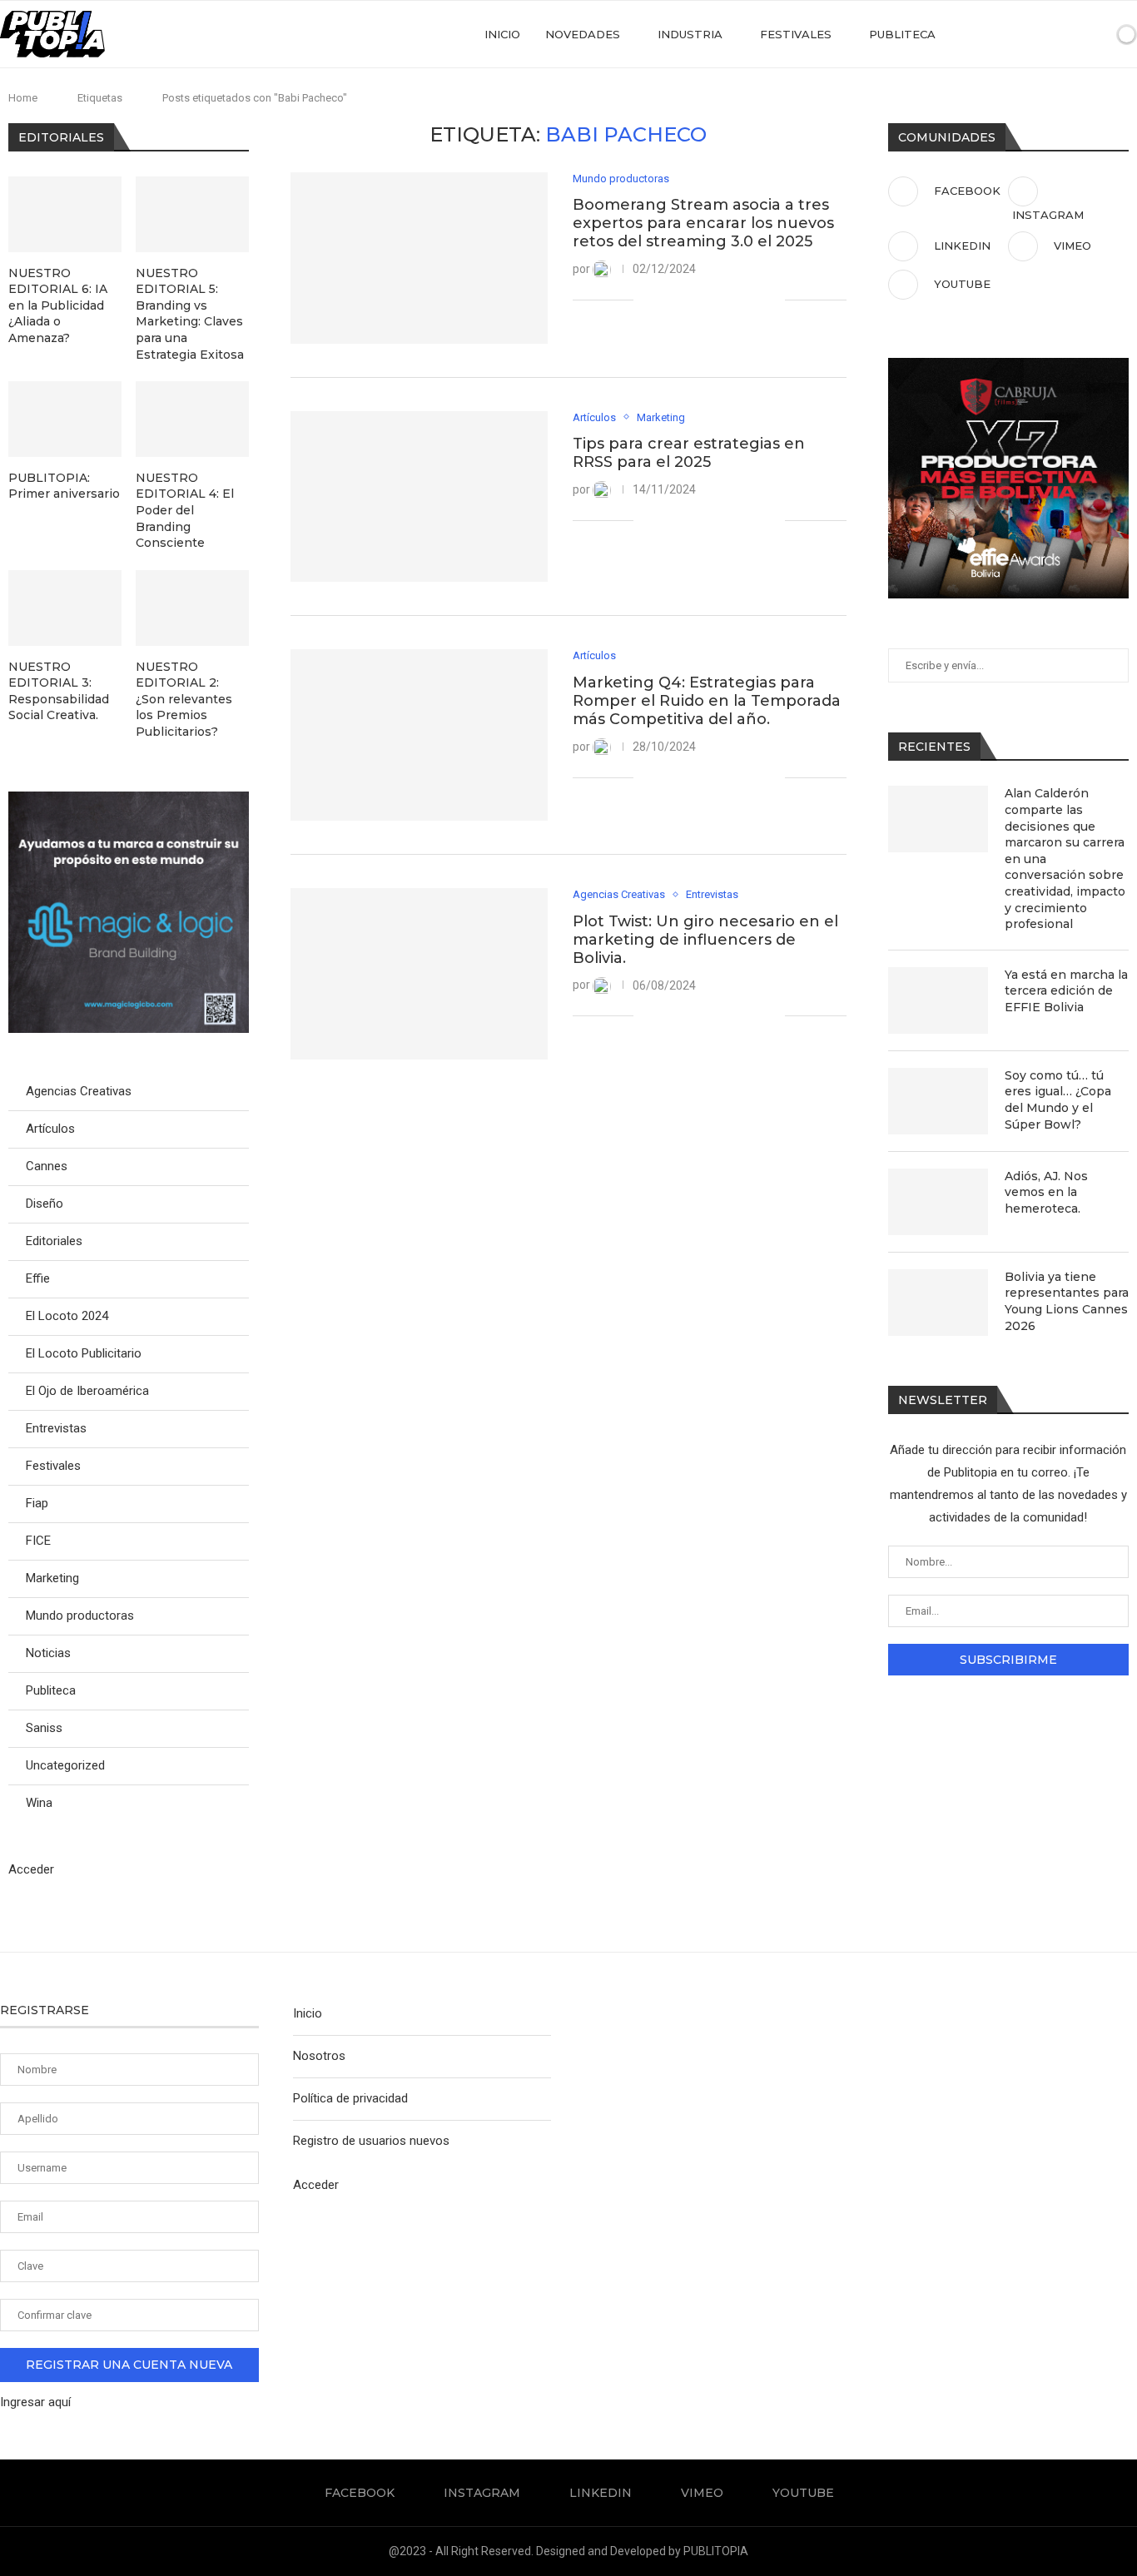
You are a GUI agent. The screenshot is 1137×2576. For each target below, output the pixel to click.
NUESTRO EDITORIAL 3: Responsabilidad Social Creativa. (59, 691)
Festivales (796, 34)
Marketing (52, 1578)
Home (23, 98)
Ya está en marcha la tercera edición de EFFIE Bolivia (1066, 991)
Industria (690, 34)
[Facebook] (1003, 34)
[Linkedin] (1038, 34)
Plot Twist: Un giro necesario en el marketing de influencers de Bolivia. (705, 940)
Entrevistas (56, 1428)
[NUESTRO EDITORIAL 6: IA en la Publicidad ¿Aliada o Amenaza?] (65, 214)
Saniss (44, 1728)
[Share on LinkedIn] (702, 300)
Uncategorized (65, 1765)
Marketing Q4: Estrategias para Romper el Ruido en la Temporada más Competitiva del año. (707, 701)
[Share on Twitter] (685, 300)
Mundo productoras (80, 1616)
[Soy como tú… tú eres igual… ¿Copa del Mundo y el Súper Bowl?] (938, 1101)
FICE (38, 1541)
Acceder (31, 1869)
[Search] (1098, 34)
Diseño (45, 1204)
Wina (39, 1803)
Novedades (583, 34)
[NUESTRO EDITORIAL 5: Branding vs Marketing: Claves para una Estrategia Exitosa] (192, 214)
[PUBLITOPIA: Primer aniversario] (65, 419)
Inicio (502, 34)
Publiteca (902, 34)
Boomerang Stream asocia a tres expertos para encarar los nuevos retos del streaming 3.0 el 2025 (703, 223)
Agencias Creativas (79, 1091)
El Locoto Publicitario (84, 1353)
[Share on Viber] (755, 300)
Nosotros (319, 2056)
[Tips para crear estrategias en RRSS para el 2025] (419, 497)
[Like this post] (646, 300)
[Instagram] (1020, 34)
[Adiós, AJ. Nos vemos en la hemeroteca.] (938, 1202)
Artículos (50, 1129)
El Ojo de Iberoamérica (87, 1391)
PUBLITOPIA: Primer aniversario (64, 486)
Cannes (47, 1166)
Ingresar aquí (35, 2402)
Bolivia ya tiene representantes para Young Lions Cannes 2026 (1067, 1301)
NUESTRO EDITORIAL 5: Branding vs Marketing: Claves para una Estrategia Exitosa (190, 314)
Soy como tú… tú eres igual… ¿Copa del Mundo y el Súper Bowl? (1058, 1100)
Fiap (37, 1503)
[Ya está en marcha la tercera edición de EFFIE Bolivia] (938, 1000)
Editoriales (54, 1241)
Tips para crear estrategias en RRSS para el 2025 (689, 453)
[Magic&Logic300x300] (129, 799)
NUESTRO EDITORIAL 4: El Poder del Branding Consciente (185, 510)
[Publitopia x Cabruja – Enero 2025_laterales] (1008, 365)
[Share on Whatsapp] (720, 300)
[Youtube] (1072, 34)
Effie (38, 1278)
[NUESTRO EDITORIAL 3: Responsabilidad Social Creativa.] (65, 608)
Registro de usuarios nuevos (371, 2141)
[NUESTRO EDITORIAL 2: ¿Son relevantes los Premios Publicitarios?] (192, 608)
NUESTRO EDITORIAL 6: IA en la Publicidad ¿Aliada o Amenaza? (58, 305)
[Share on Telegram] (737, 300)
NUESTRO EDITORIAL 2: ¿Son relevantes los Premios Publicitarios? (184, 699)
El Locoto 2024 (67, 1316)
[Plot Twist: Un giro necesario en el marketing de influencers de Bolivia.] (419, 974)
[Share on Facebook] (667, 300)
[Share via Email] (772, 300)
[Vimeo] (1055, 34)
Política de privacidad (350, 2098)
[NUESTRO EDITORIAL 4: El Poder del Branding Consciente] (192, 419)
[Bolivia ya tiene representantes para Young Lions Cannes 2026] (938, 1303)
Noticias (48, 1653)
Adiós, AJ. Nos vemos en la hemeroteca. (1046, 1192)
